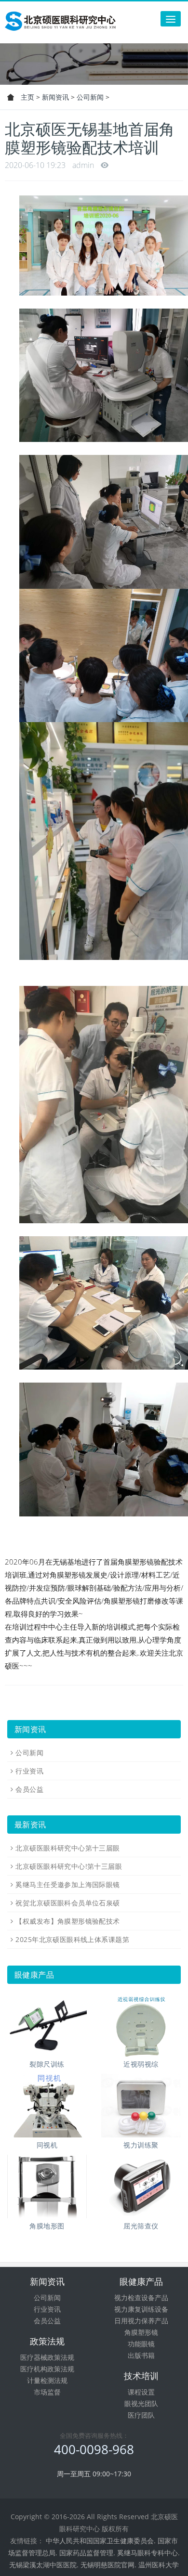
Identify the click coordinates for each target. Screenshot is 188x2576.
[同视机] (47, 2106)
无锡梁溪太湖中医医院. (44, 2565)
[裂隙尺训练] (47, 2025)
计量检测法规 (47, 2380)
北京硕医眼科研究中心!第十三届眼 (69, 1866)
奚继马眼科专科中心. (148, 2553)
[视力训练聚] (141, 2106)
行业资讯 (29, 1771)
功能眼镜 (141, 2344)
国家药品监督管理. (87, 2553)
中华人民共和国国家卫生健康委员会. (101, 2541)
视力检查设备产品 (141, 2298)
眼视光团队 (141, 2403)
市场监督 (47, 2392)
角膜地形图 (47, 2226)
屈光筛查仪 (141, 2226)
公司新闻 (90, 97)
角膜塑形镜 (141, 2332)
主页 (27, 97)
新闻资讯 (55, 97)
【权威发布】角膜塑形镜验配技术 (67, 1921)
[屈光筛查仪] (141, 2187)
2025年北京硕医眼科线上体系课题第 (72, 1939)
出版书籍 (141, 2355)
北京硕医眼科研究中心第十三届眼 (67, 1848)
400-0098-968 (94, 2449)
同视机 (47, 2145)
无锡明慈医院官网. (108, 2565)
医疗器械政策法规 (47, 2357)
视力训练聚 (141, 2145)
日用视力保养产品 (141, 2321)
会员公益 (29, 1789)
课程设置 (141, 2392)
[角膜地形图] (47, 2187)
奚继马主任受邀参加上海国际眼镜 (67, 1884)
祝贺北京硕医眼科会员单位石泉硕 (67, 1903)
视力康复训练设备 (141, 2309)
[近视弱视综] (141, 2025)
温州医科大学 (159, 2565)
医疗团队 (141, 2415)
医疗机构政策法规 (47, 2369)
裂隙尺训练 (47, 2064)
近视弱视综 (141, 2064)
